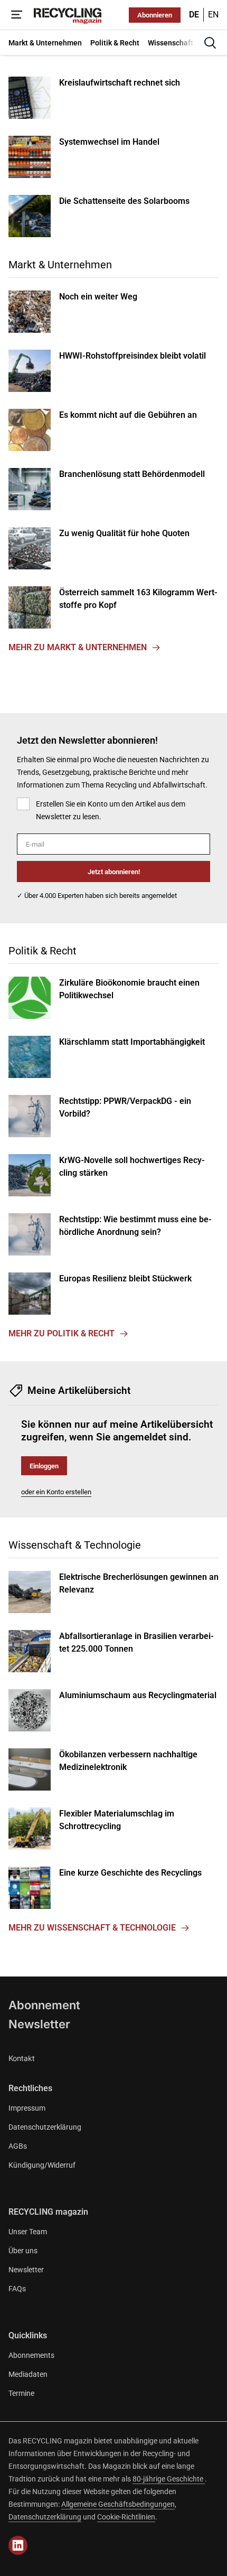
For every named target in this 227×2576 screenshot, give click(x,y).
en (213, 15)
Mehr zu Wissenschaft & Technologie (92, 1928)
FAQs (17, 2289)
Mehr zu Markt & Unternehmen (78, 647)
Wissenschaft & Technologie (75, 1545)
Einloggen (44, 1466)
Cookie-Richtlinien (126, 2517)
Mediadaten (28, 2374)
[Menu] (17, 15)
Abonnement (44, 2005)
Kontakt (22, 2058)
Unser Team (28, 2232)
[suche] (210, 43)
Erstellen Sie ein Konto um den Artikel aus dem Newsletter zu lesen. (111, 810)
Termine (21, 2393)
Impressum (27, 2108)
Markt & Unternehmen (60, 265)
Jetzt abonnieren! (114, 872)
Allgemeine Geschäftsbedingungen (118, 2504)
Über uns (23, 2251)
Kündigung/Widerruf (42, 2165)
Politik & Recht (42, 951)
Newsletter (39, 2024)
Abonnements (31, 2355)
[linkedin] (18, 2545)
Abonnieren (155, 15)
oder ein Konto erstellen (56, 1492)
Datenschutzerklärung (45, 2127)
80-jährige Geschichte (169, 2479)
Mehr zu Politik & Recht (62, 1333)
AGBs (18, 2146)
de (194, 15)
